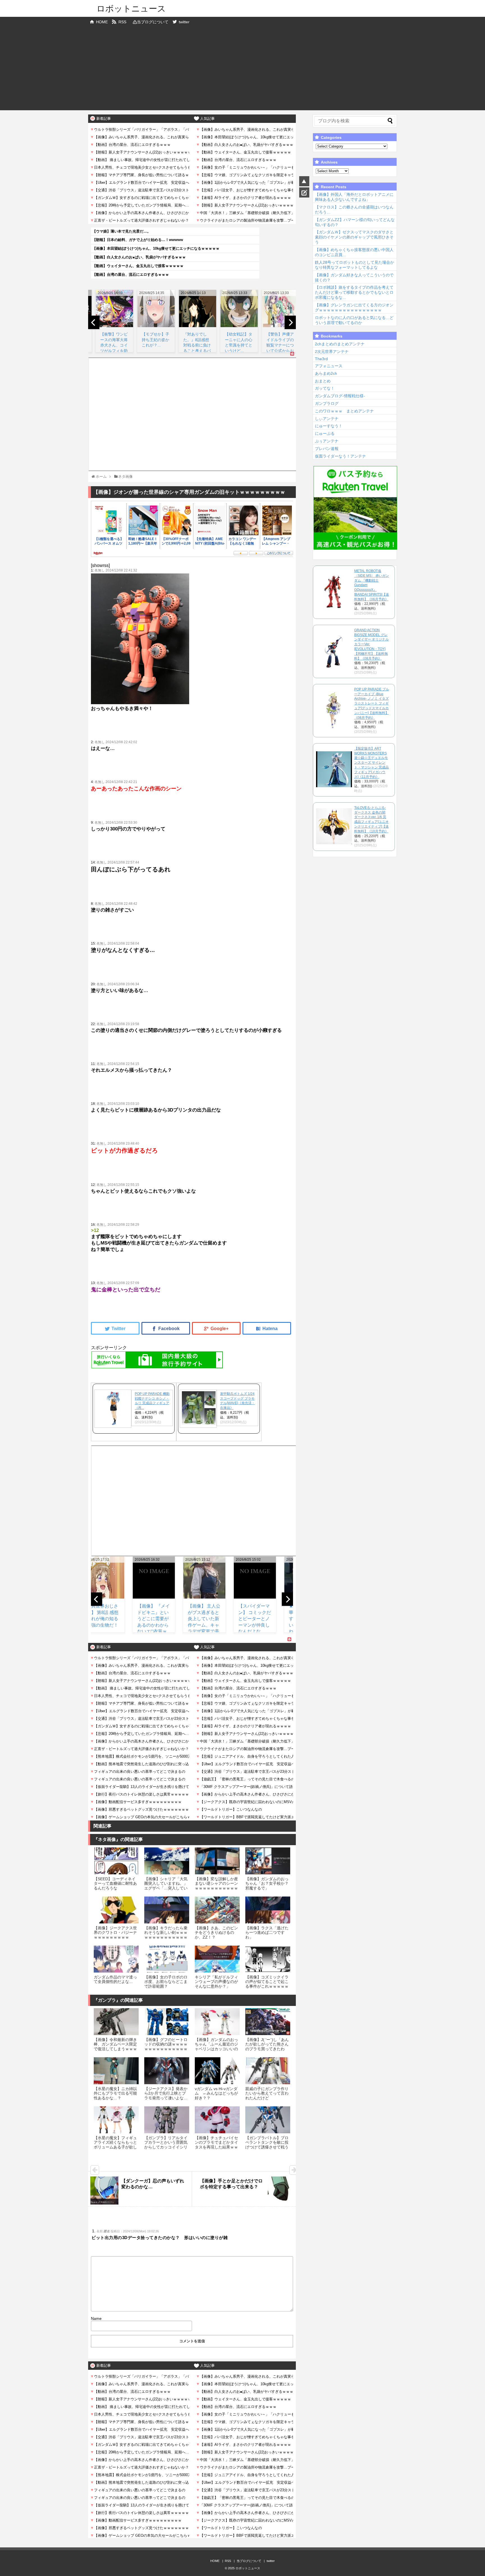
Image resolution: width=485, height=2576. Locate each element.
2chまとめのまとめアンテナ (340, 344)
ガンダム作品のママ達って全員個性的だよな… (115, 1979)
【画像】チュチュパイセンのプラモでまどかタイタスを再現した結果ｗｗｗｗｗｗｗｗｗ (216, 2145)
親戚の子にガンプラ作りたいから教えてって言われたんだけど (267, 2093)
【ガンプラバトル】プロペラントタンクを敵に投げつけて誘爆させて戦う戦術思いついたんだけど (267, 2145)
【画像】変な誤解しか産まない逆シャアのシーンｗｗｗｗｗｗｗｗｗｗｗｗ (216, 1886)
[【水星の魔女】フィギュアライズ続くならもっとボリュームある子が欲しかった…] (116, 2120)
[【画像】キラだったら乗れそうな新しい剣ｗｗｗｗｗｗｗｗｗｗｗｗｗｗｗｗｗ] (167, 1910)
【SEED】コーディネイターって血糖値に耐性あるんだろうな (115, 1883)
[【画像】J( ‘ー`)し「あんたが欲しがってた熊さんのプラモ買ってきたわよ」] (268, 2022)
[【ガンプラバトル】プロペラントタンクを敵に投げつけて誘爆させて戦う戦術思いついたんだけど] (268, 2120)
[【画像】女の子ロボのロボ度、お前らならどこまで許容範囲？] (167, 1959)
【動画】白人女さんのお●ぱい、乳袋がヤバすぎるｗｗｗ (139, 257)
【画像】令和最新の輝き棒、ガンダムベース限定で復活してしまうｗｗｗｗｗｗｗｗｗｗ (115, 2046)
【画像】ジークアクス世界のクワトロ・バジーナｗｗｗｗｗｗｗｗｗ (115, 1933)
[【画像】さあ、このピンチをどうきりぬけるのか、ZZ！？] (217, 1910)
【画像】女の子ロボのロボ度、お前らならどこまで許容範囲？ (166, 1982)
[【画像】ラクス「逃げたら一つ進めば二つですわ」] (268, 1910)
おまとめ (323, 381)
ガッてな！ (325, 388)
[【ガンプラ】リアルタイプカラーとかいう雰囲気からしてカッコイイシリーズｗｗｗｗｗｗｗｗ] (167, 2120)
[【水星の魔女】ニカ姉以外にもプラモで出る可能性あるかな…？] (116, 2071)
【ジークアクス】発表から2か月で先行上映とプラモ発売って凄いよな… (166, 2093)
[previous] (94, 322)
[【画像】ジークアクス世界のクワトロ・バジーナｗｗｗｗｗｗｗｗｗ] (116, 1910)
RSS (122, 22)
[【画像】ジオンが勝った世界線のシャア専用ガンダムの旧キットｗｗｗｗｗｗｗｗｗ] (267, 1328)
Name (96, 2318)
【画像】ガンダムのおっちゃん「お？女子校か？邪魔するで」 (267, 1883)
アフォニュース (329, 366)
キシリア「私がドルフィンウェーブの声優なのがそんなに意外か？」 (216, 1982)
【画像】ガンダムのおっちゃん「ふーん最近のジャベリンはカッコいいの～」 (216, 2046)
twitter (184, 22)
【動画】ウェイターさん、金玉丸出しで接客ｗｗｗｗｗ (138, 266)
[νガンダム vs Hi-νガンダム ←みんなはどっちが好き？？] (217, 2071)
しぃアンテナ (327, 419)
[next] (290, 322)
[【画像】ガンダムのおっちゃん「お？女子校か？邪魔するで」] (268, 1861)
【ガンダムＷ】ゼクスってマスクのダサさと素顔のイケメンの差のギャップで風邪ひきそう (354, 237)
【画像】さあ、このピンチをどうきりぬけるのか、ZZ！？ (216, 1933)
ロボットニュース (131, 9)
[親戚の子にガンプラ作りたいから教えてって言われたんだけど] (268, 2071)
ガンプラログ (327, 403)
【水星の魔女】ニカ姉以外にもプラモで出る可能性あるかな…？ (115, 2093)
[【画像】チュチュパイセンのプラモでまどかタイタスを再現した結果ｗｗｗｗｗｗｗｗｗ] (217, 2120)
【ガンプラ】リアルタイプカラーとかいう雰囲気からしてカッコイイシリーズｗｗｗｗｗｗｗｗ (166, 2145)
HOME (102, 22)
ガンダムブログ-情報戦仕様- (340, 396)
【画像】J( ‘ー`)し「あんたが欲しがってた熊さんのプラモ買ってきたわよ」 (267, 2046)
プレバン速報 (327, 449)
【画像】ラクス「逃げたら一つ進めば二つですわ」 (267, 1933)
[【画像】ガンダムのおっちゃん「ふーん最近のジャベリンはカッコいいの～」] (217, 2022)
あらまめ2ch (326, 373)
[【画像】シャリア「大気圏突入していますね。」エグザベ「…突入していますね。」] (167, 1861)
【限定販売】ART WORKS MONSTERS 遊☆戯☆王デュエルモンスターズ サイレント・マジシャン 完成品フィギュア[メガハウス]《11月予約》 (371, 763)
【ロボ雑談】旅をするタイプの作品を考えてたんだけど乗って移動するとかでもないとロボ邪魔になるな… (354, 292)
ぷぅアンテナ (327, 441)
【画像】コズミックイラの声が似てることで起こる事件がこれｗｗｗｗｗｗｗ (267, 1984)
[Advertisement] (242, 71)
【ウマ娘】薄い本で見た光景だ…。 (122, 231)
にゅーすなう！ (329, 426)
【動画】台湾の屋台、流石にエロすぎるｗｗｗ (131, 275)
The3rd (321, 359)
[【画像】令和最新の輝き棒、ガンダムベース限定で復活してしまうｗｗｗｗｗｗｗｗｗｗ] (116, 2022)
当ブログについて (153, 22)
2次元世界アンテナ (332, 352)
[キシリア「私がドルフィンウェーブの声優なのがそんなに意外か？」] (217, 1959)
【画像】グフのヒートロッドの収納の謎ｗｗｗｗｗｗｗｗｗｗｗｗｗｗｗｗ (166, 2046)
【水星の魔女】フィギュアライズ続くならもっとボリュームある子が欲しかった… (115, 2145)
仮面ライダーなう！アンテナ (340, 456)
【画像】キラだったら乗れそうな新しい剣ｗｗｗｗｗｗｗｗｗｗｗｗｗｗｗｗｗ (166, 1935)
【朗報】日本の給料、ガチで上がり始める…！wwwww (138, 240)
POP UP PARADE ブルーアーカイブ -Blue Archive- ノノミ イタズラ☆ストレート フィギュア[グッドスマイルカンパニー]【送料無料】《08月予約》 (372, 703)
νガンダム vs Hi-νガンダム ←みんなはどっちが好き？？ (216, 2093)
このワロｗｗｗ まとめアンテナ (344, 411)
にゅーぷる (325, 433)
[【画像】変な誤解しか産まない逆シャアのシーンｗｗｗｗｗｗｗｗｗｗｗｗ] (217, 1861)
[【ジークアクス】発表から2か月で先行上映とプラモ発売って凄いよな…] (167, 2071)
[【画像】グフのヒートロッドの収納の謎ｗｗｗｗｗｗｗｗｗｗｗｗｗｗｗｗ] (167, 2022)
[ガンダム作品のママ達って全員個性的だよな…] (116, 1959)
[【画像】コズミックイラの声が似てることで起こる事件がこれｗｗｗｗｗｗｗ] (268, 1959)
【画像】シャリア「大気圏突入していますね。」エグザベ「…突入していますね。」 (166, 1886)
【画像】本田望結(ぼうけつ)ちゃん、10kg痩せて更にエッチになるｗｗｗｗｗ (156, 248)
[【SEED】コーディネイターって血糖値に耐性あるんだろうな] (116, 1861)
